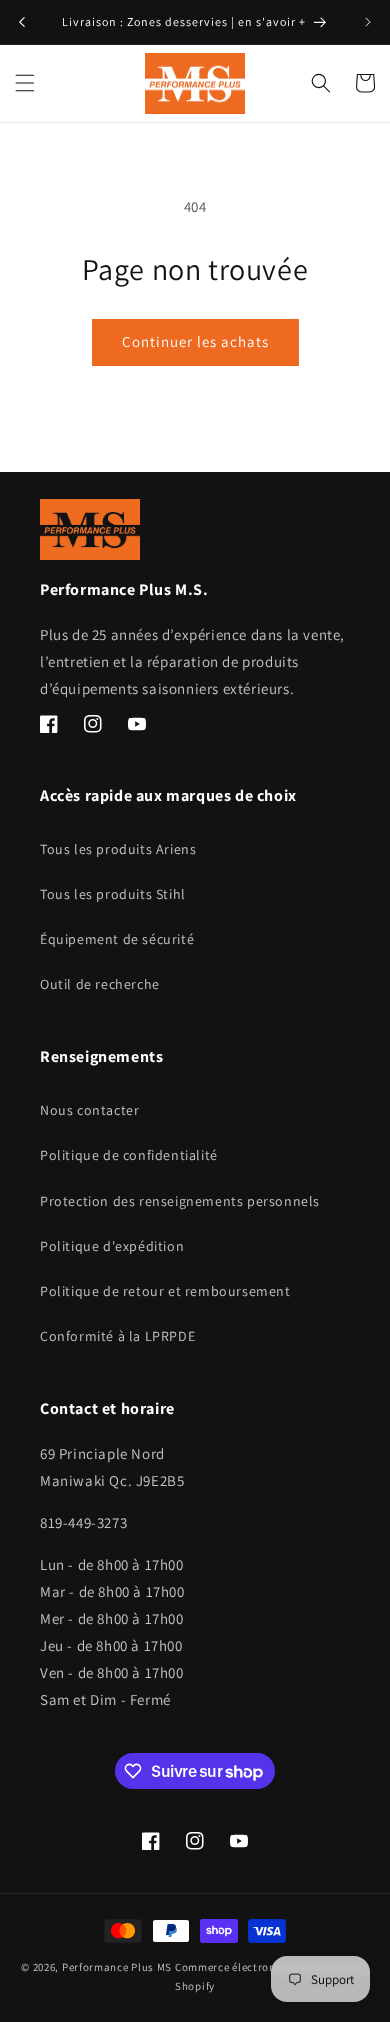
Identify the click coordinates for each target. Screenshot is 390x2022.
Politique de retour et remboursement (165, 1291)
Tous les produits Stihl (113, 894)
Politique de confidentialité (129, 1155)
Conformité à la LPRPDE (117, 1336)
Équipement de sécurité (117, 939)
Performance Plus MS (117, 1967)
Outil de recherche (100, 984)
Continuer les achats (195, 341)
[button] (25, 83)
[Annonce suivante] (368, 22)
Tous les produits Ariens (118, 849)
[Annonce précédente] (22, 22)
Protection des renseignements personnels (180, 1201)
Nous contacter (89, 1110)
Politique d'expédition (112, 1246)
